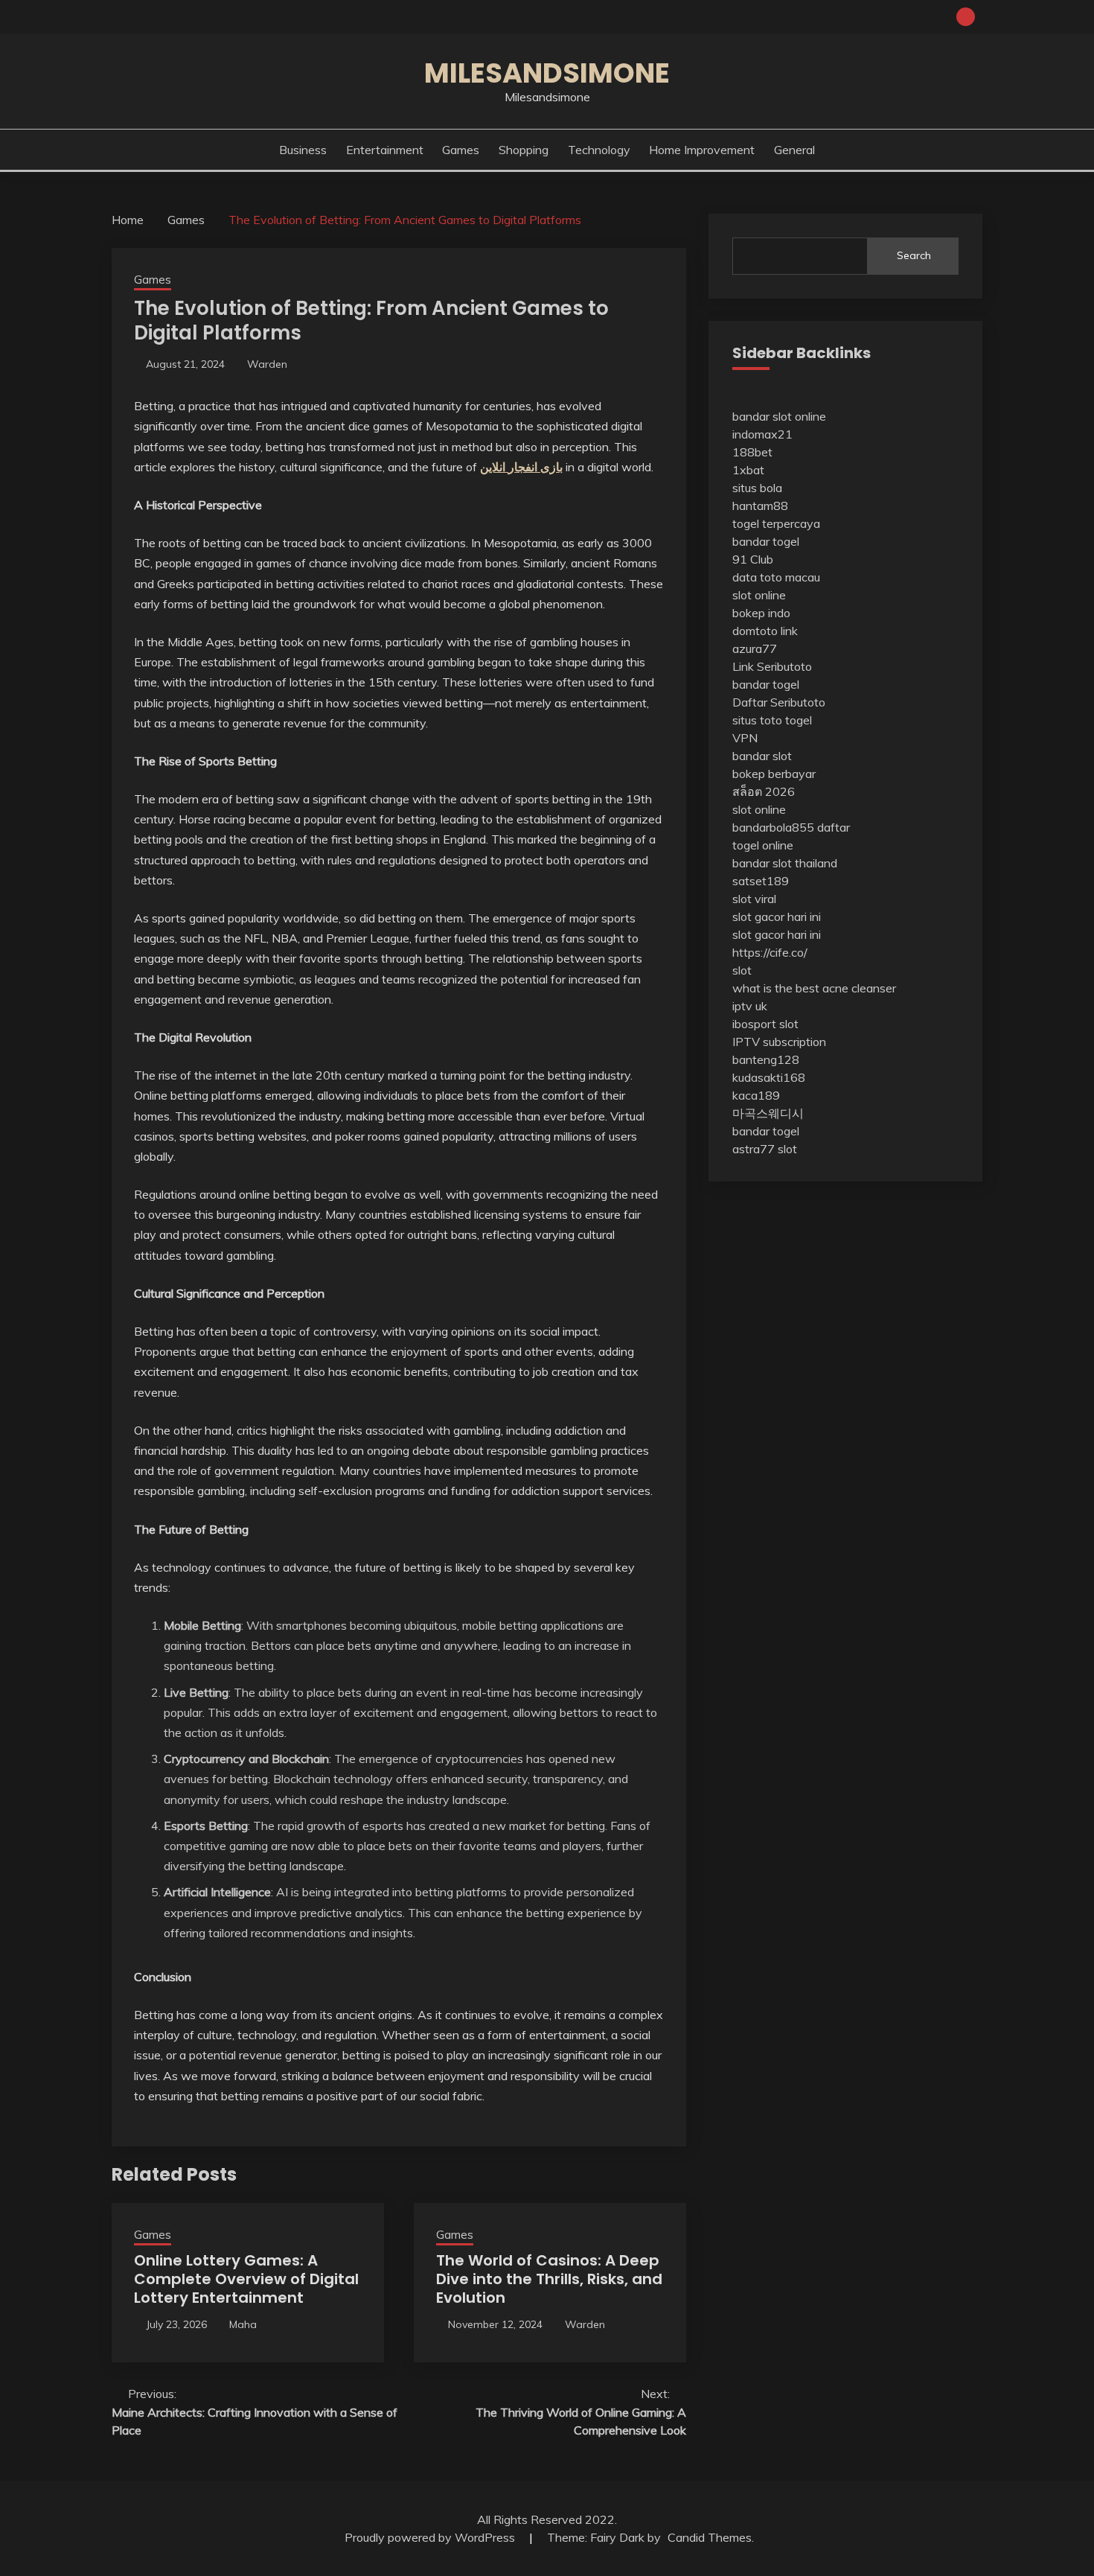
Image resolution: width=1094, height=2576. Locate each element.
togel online (763, 845)
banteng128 (766, 1059)
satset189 (761, 881)
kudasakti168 (769, 1077)
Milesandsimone (547, 73)
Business (303, 150)
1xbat (748, 470)
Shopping (524, 150)
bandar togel (766, 541)
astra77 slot (765, 1149)
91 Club (753, 559)
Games (461, 150)
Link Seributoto (772, 666)
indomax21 (762, 434)
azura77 (755, 648)
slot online (759, 595)
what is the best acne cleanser (814, 988)
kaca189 (756, 1095)
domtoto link (765, 631)
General (794, 150)
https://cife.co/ (770, 952)
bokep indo (761, 613)
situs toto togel (772, 720)
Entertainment (385, 150)
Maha (243, 2324)
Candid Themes (710, 2537)
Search (914, 255)
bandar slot (762, 756)
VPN (745, 738)
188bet (752, 452)
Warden (267, 364)
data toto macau (776, 577)
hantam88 (760, 506)
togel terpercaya (776, 523)
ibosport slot (765, 1024)
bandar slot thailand (785, 863)
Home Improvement (702, 150)
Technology (599, 150)
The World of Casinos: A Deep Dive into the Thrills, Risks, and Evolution (549, 2279)
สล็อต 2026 (764, 791)
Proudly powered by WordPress (431, 2537)
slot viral (754, 899)
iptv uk (750, 1006)
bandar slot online (779, 416)
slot (742, 970)
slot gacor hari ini (777, 916)
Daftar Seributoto (779, 702)
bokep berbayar (774, 774)
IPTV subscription (779, 1042)
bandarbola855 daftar (791, 827)
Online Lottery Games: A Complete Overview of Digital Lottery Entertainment (246, 2279)
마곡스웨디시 (768, 1113)
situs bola (757, 488)
